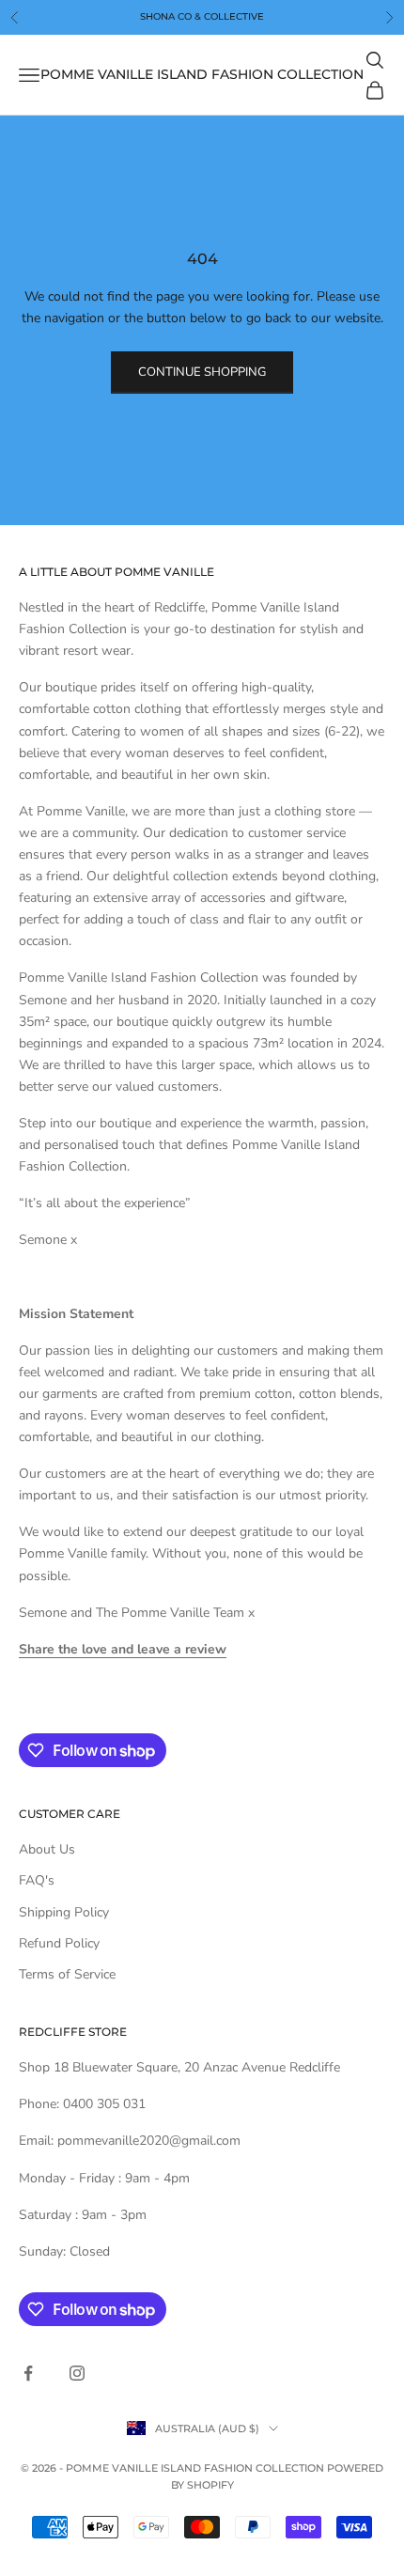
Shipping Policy (64, 1912)
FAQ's (37, 1880)
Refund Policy (59, 1943)
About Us (47, 1849)
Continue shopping (202, 372)
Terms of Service (67, 1974)
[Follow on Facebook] (28, 2373)
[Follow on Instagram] (77, 2373)
